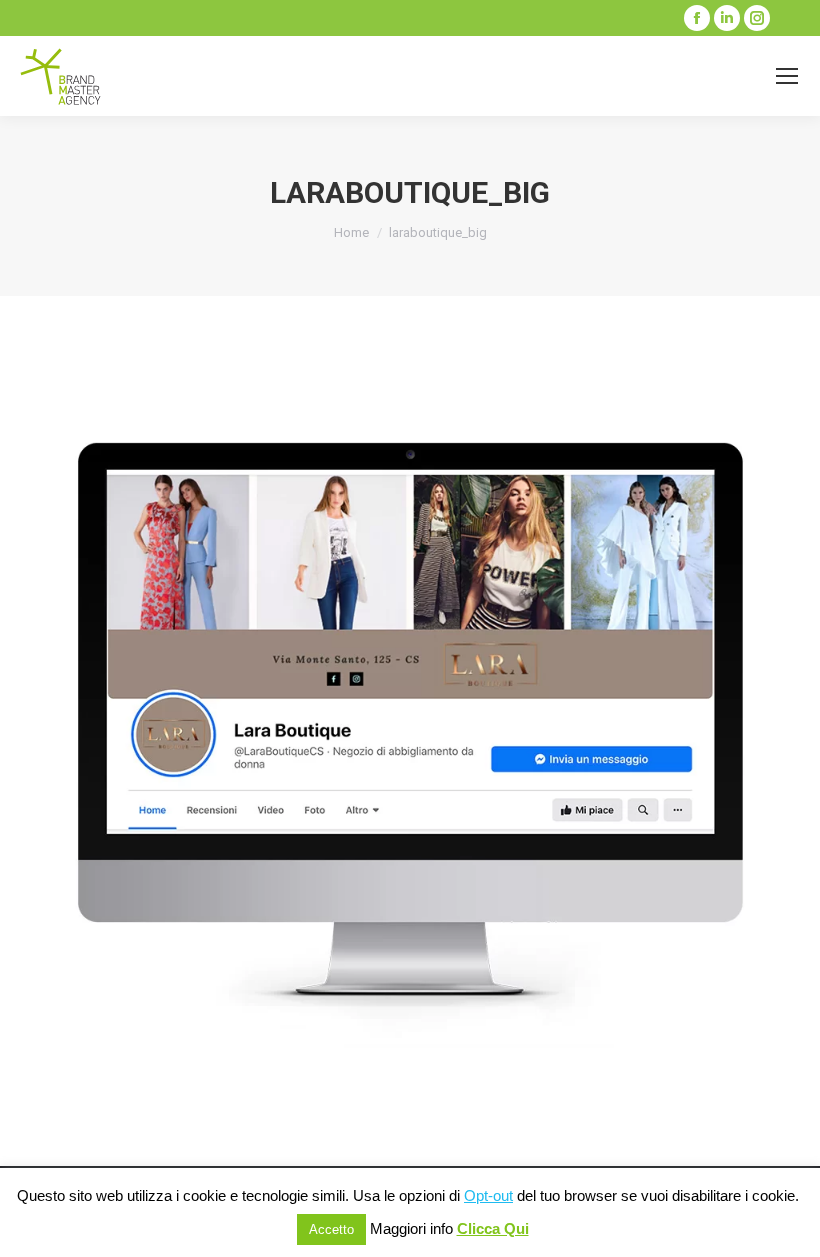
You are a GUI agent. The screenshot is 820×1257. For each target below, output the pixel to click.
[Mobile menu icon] (787, 76)
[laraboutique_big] (410, 726)
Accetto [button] (331, 1229)
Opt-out (488, 1195)
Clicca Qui (493, 1228)
